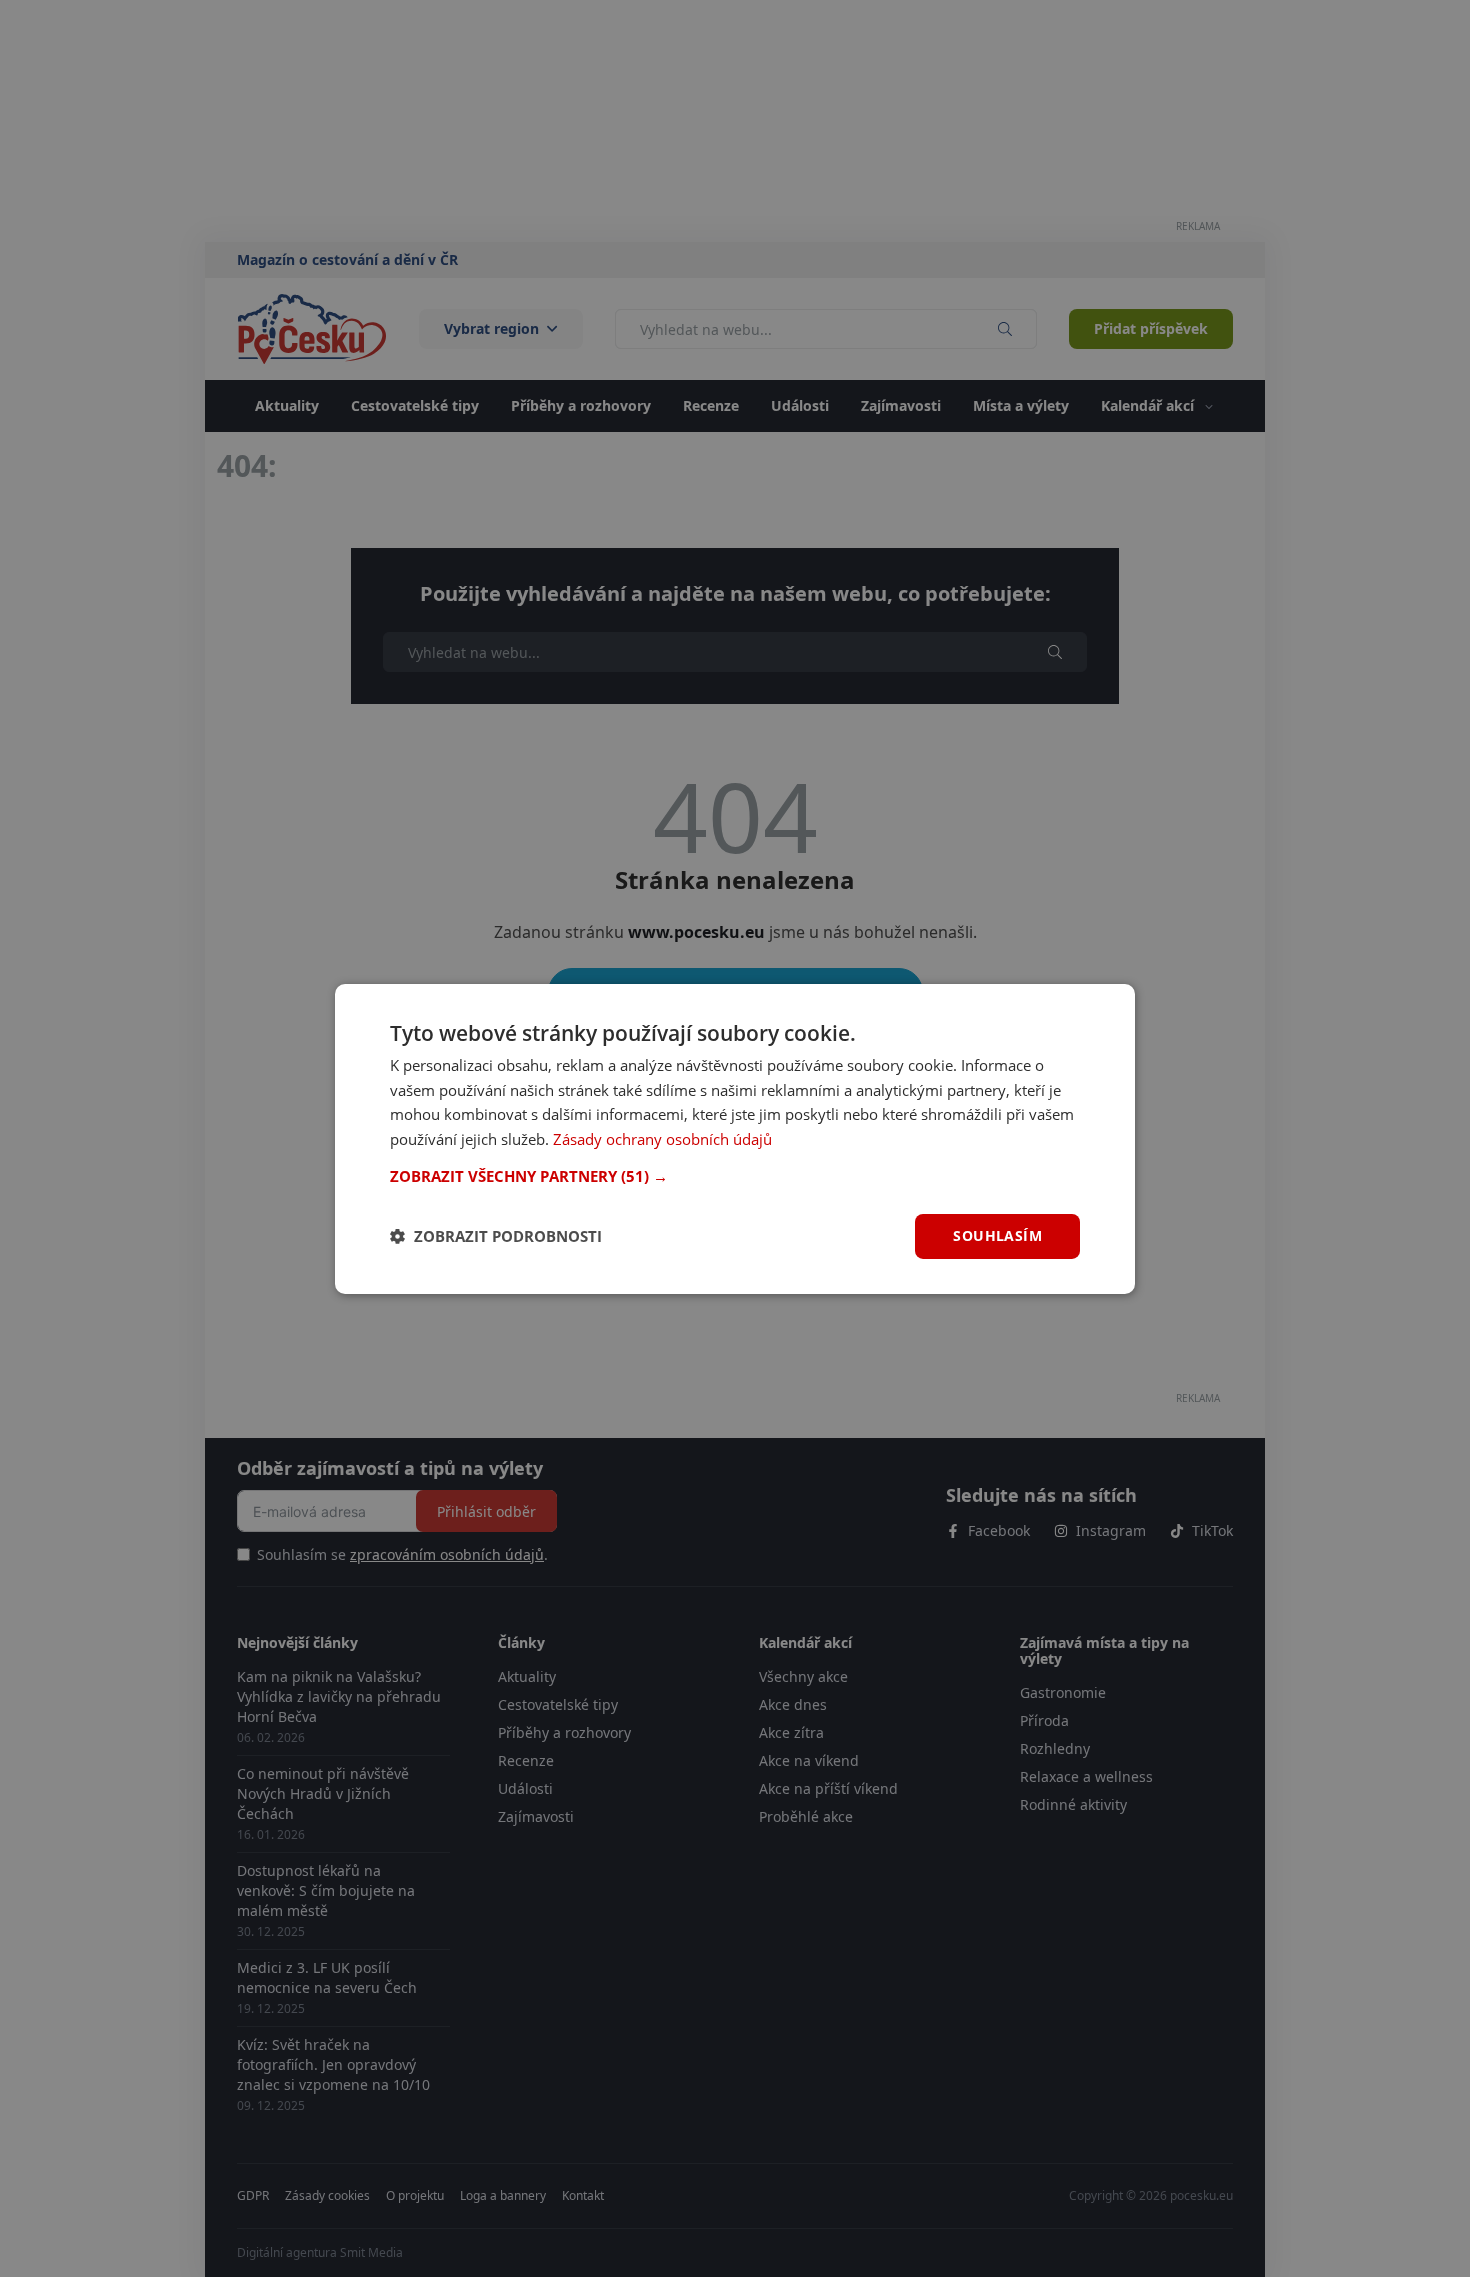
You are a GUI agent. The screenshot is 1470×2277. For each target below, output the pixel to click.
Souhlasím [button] (997, 1235)
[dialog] (735, 1138)
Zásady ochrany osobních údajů (662, 1139)
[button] (735, 1176)
